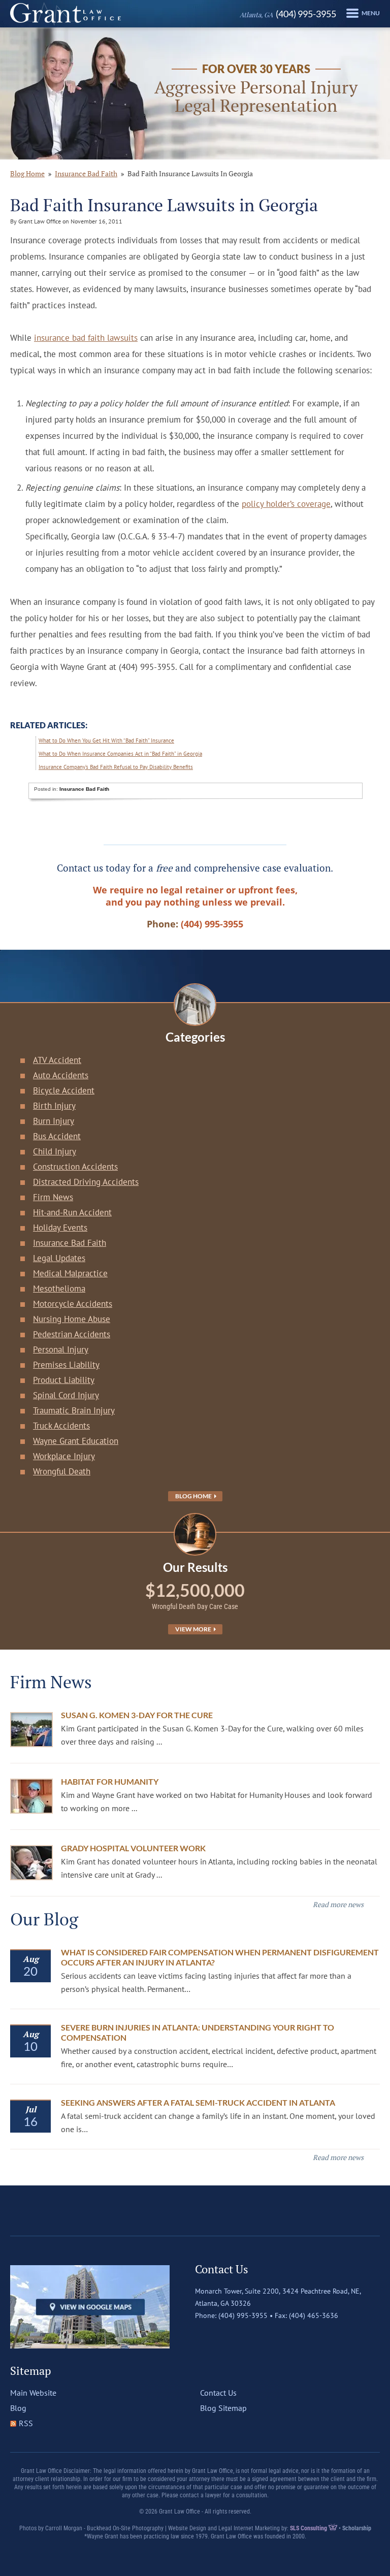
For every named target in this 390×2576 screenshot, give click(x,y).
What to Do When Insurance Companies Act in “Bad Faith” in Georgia (120, 754)
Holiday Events (60, 1228)
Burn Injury (54, 1121)
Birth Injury (54, 1106)
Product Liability (64, 1380)
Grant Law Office (66, 14)
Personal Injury (61, 1349)
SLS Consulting (309, 2528)
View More (194, 1629)
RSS (26, 2423)
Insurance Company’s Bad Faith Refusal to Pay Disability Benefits (116, 767)
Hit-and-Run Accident (72, 1212)
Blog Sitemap (223, 2408)
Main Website (33, 2393)
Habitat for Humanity (110, 1781)
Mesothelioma (59, 1289)
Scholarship (357, 2528)
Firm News (53, 1197)
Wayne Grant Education (76, 1441)
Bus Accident (57, 1136)
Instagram (245, 2336)
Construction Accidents (75, 1167)
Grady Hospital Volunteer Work (133, 1848)
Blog (18, 2408)
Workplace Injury (64, 1456)
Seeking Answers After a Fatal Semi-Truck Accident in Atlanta (198, 2102)
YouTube (267, 2336)
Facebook (203, 2336)
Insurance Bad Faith (86, 173)
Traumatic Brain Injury (74, 1410)
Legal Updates (59, 1258)
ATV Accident (57, 1060)
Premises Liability (66, 1365)
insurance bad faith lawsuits (86, 338)
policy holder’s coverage (286, 504)
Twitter (224, 2336)
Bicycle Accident (64, 1090)
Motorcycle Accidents (73, 1304)
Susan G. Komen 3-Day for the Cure (137, 1715)
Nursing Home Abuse (72, 1319)
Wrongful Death (62, 1471)
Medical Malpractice (70, 1273)
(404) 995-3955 (288, 14)
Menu (371, 13)
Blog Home (194, 1496)
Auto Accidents (61, 1075)
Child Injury (55, 1151)
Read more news (338, 1904)
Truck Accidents (61, 1426)
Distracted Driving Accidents (86, 1182)
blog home (27, 173)
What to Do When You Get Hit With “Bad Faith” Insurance (106, 740)
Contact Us (218, 2393)
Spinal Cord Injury (66, 1395)
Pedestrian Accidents (72, 1334)
